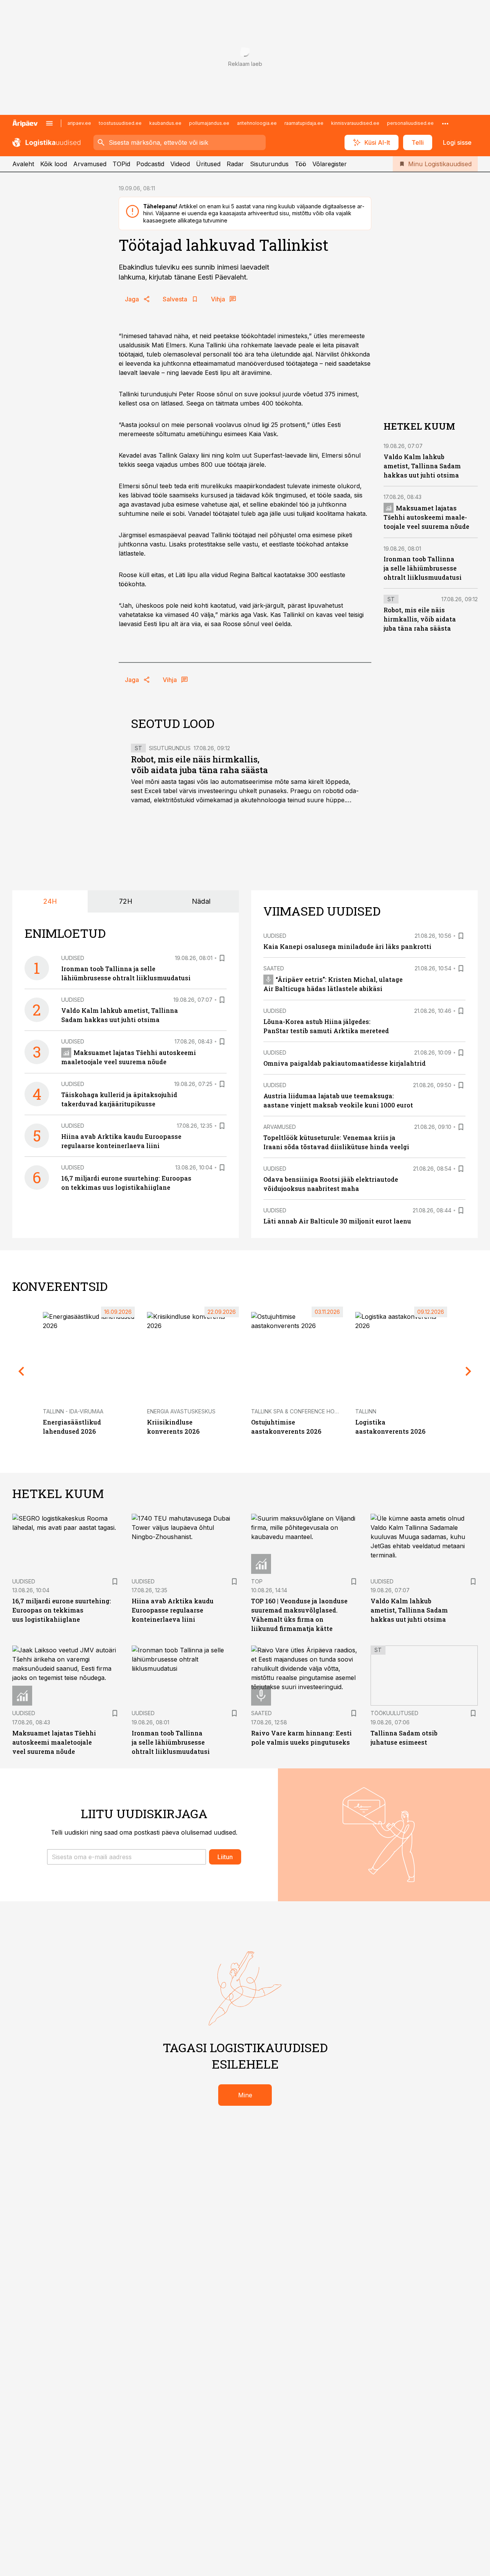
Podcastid (150, 164)
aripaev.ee (79, 123)
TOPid (121, 164)
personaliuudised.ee (410, 123)
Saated (274, 968)
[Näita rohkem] (445, 123)
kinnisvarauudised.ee (355, 123)
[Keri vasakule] (21, 1371)
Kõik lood (54, 164)
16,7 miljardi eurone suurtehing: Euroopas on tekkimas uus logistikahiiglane (62, 1610)
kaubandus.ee (165, 123)
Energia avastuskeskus (181, 1411)
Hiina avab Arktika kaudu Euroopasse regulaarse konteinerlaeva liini (173, 1610)
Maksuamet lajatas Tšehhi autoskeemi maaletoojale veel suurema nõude (426, 517)
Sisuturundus (269, 164)
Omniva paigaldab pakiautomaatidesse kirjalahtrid (345, 1063)
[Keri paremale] (469, 1371)
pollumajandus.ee (209, 123)
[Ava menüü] (49, 123)
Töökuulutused (394, 1713)
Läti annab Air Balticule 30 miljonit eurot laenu (337, 1221)
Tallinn (366, 1411)
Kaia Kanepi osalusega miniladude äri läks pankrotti (347, 946)
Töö (301, 164)
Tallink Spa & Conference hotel (298, 1411)
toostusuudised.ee (120, 123)
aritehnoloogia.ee (257, 123)
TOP (257, 1581)
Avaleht (23, 164)
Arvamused (90, 164)
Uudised (73, 958)
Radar (235, 164)
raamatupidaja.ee (304, 123)
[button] (127, 1857)
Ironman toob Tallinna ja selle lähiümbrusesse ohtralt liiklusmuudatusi (423, 568)
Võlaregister (330, 164)
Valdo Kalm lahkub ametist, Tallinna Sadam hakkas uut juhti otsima (422, 465)
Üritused (208, 164)
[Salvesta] (222, 958)
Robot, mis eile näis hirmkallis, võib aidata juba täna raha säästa (199, 765)
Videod (180, 164)
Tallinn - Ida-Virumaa (73, 1411)
